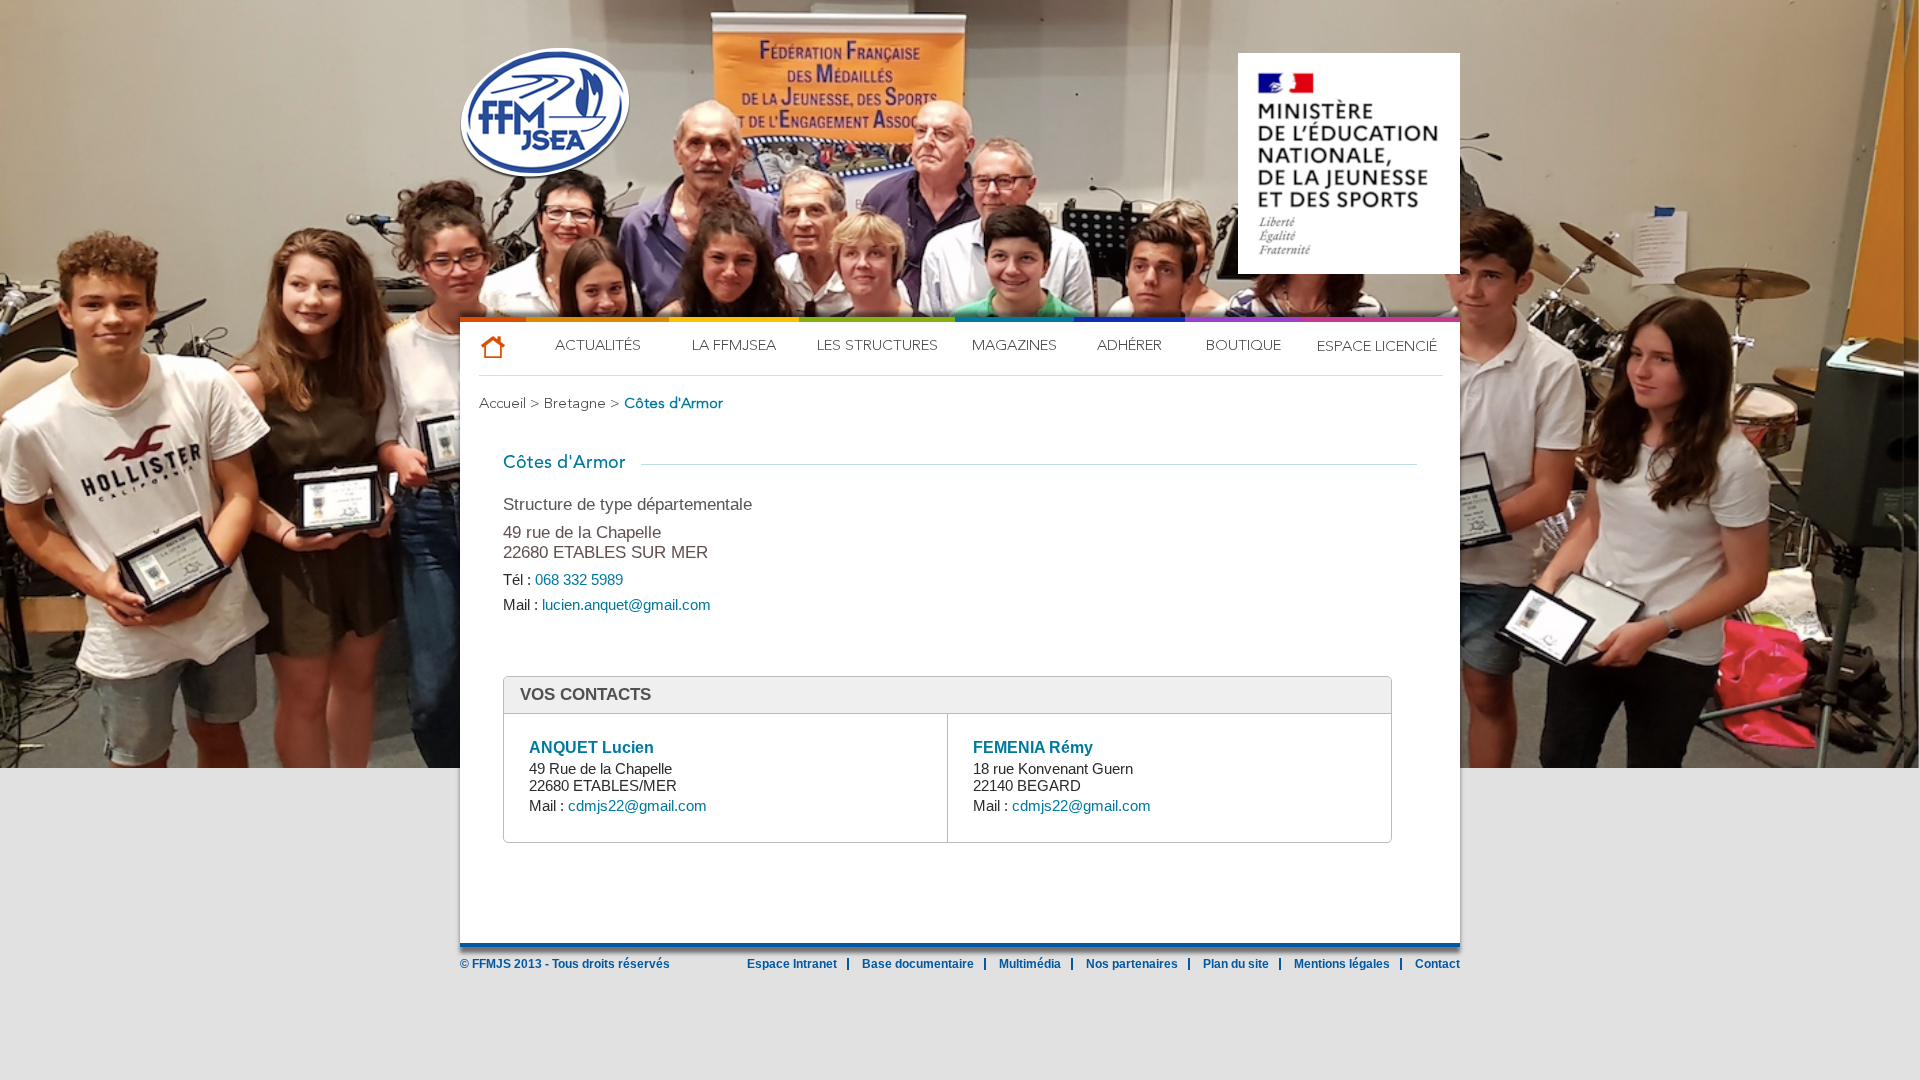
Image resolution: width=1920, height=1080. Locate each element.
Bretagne (575, 404)
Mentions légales (1342, 964)
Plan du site (1236, 964)
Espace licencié (1377, 347)
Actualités (598, 346)
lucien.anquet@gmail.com (626, 604)
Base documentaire (918, 964)
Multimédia (1030, 964)
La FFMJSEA (734, 346)
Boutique (1243, 346)
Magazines (1014, 346)
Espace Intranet (792, 964)
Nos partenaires (1132, 964)
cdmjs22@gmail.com (637, 805)
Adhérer (1129, 346)
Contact (1437, 964)
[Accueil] (545, 115)
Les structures (877, 346)
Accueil (502, 404)
